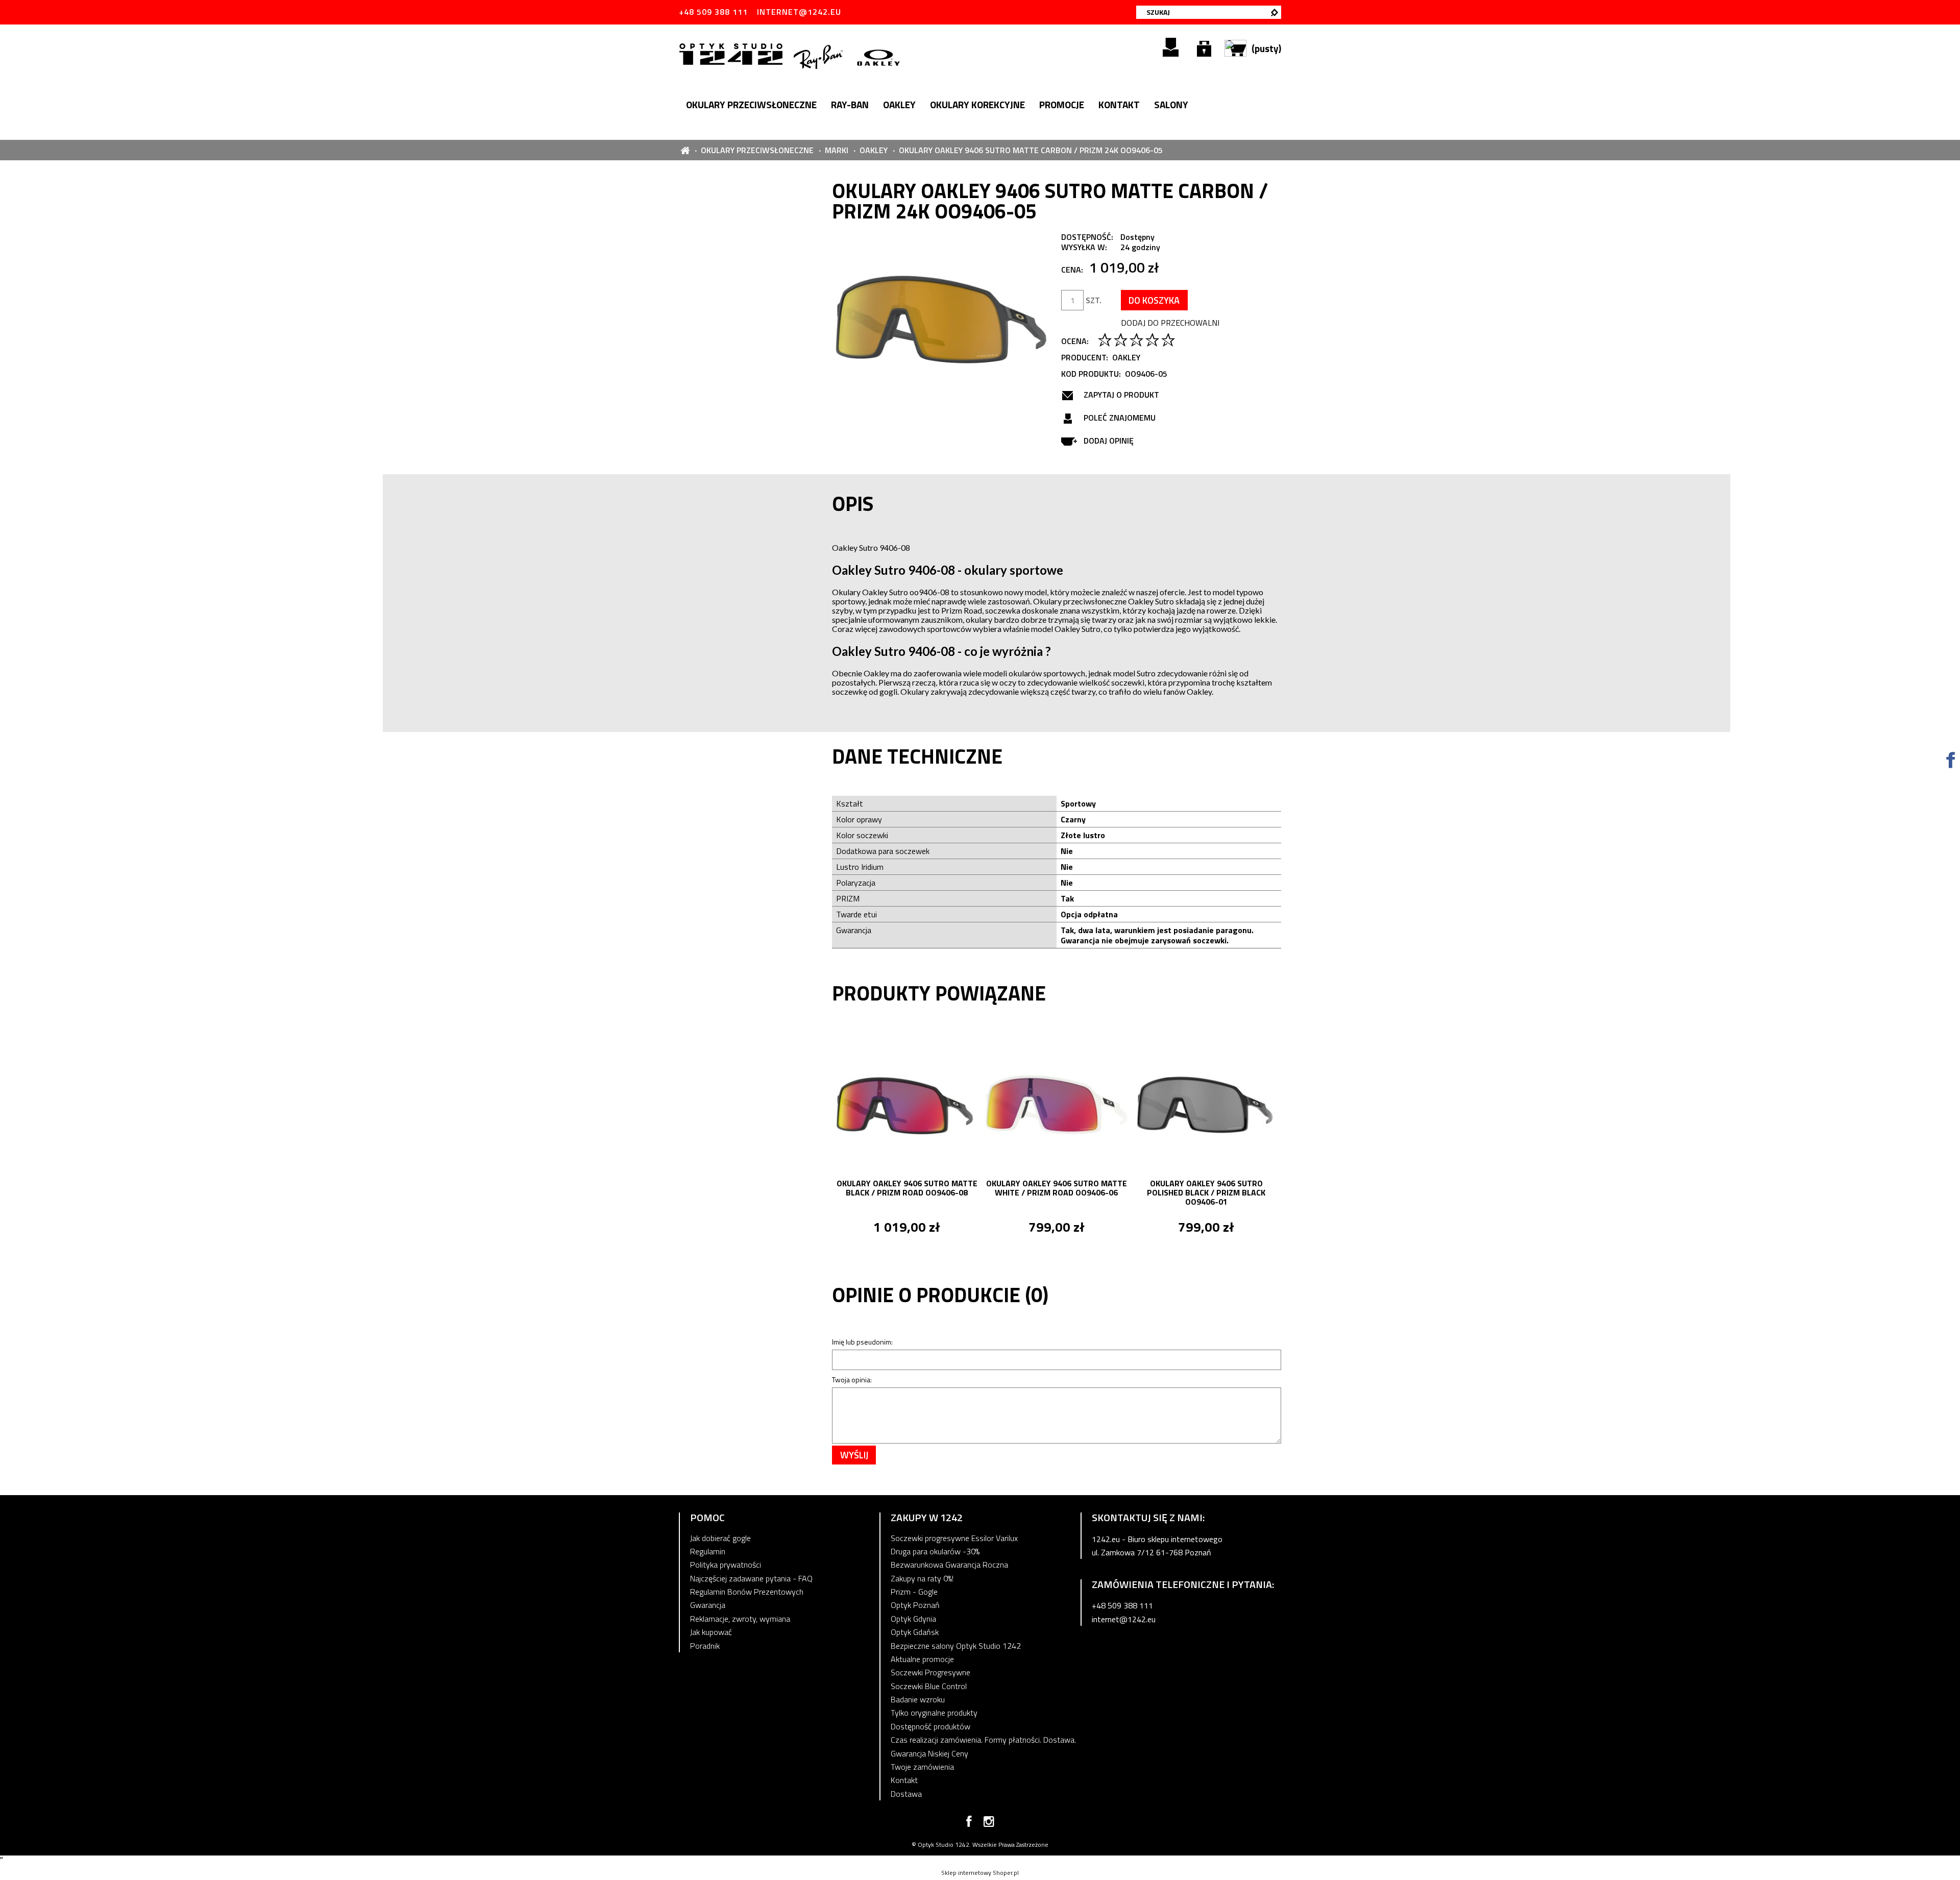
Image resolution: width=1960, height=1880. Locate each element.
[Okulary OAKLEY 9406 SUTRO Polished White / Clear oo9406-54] (1206, 1106)
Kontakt (904, 1780)
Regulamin (708, 1551)
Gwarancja (708, 1605)
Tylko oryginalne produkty (934, 1713)
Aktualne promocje (922, 1659)
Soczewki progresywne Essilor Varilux (954, 1538)
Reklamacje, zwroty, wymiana (740, 1619)
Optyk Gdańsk (915, 1632)
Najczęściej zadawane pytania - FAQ (751, 1578)
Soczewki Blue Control (929, 1686)
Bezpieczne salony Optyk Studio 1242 (956, 1646)
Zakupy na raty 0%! (922, 1578)
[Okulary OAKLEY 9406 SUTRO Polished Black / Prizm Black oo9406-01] (1056, 1106)
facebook (969, 1823)
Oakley (1126, 357)
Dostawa (906, 1794)
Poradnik (705, 1646)
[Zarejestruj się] (1171, 47)
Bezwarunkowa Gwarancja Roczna (949, 1565)
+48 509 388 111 (713, 12)
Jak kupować (711, 1632)
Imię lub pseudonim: (862, 1342)
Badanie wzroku (918, 1699)
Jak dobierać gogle (720, 1538)
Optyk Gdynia (913, 1619)
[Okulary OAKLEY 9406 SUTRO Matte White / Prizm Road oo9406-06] (907, 1106)
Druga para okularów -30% (935, 1551)
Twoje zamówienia (922, 1767)
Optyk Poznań (915, 1605)
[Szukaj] (1275, 12)
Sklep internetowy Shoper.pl (980, 1873)
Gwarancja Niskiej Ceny (929, 1753)
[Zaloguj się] (1204, 47)
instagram (989, 1823)
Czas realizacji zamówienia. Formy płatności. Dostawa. (983, 1740)
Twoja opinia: (852, 1380)
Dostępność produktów (930, 1726)
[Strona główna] (733, 53)
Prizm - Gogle (914, 1592)
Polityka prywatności (726, 1565)
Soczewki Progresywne (930, 1672)
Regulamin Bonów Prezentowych (747, 1592)
